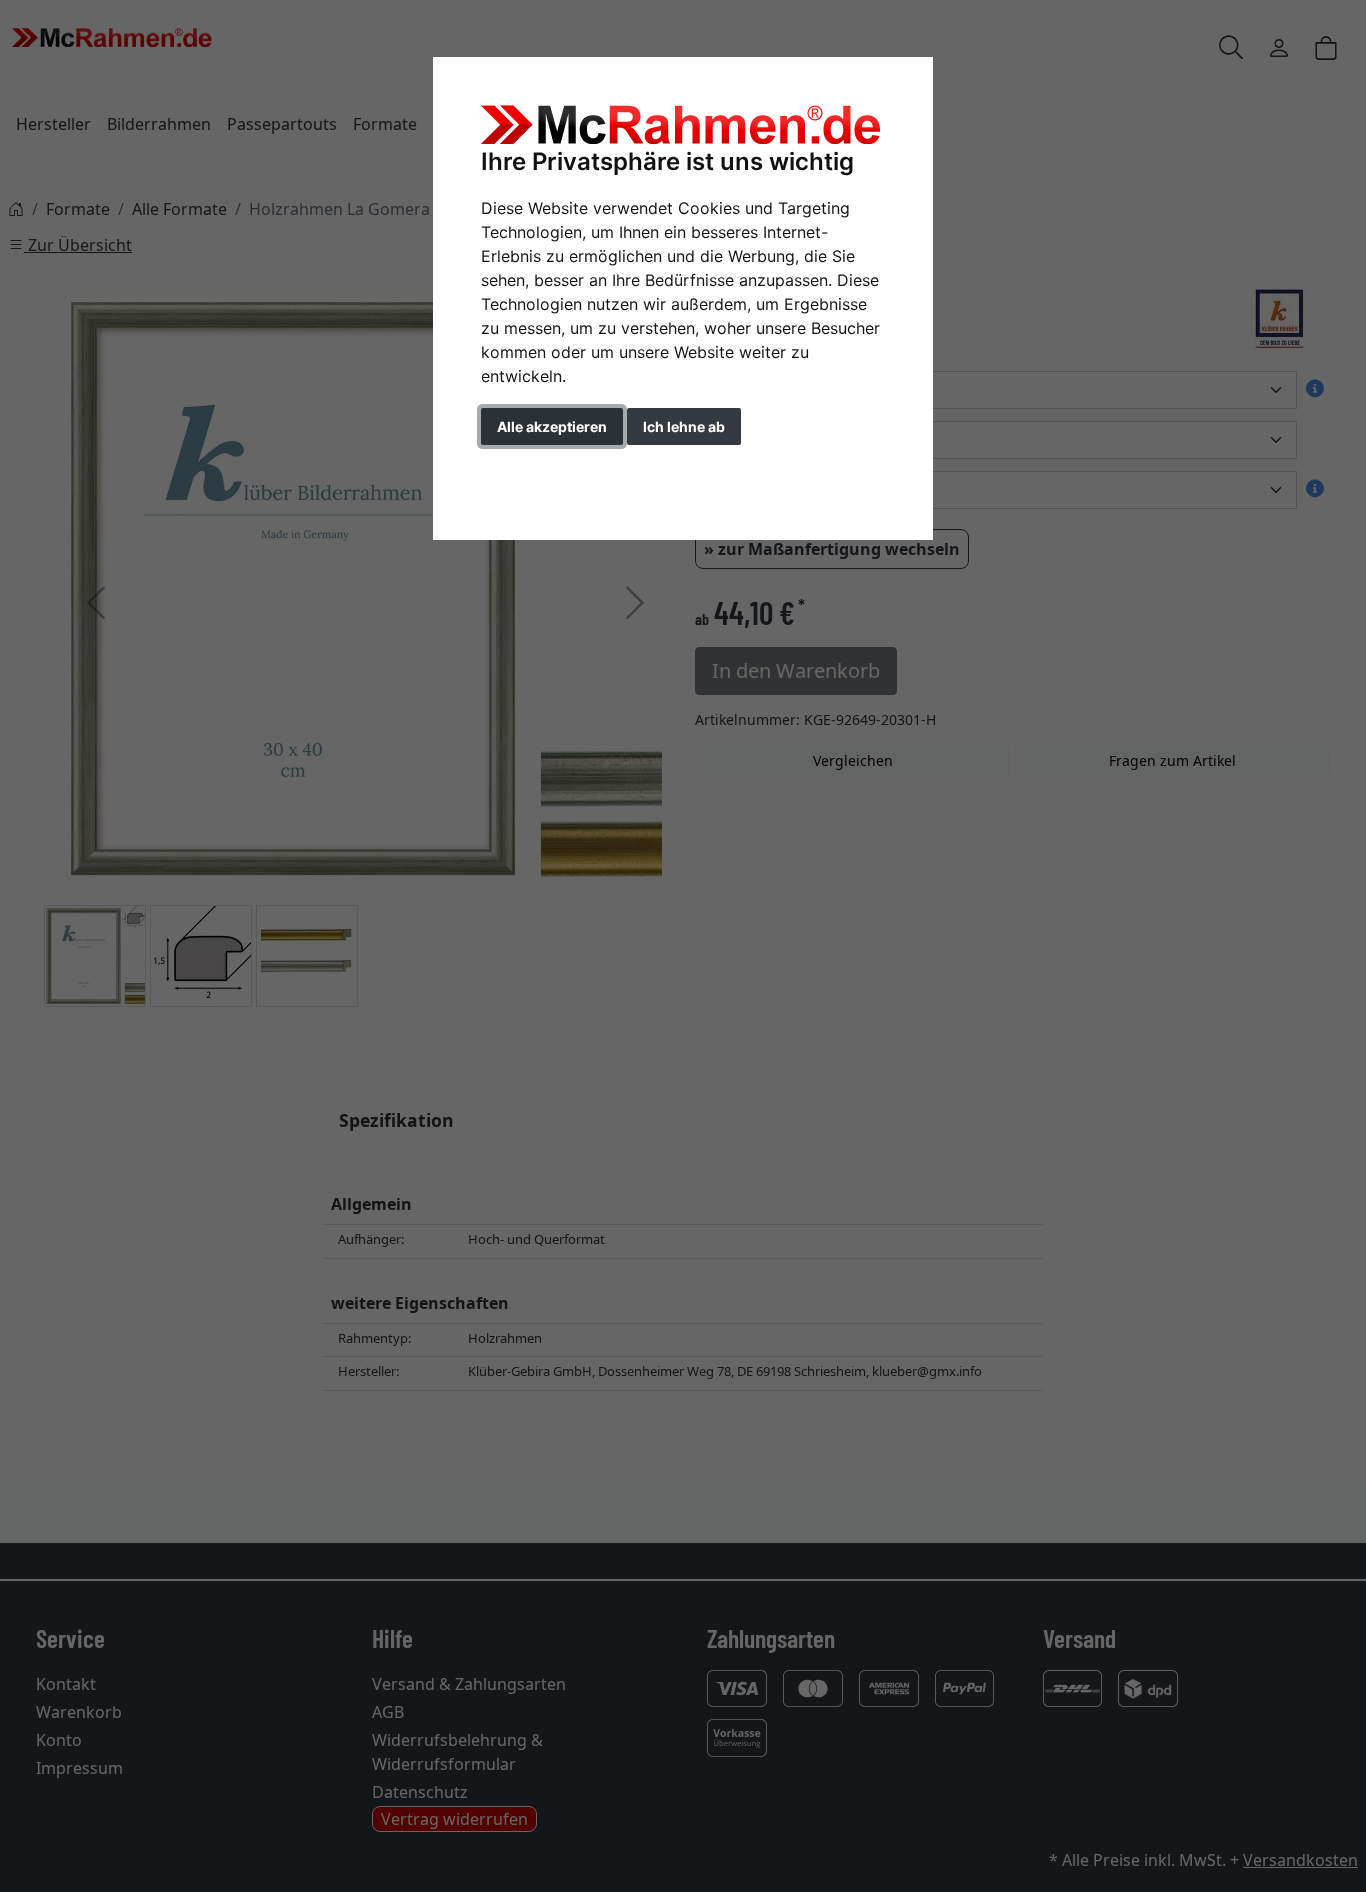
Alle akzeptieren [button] (552, 426)
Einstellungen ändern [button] (571, 468)
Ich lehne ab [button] (684, 426)
